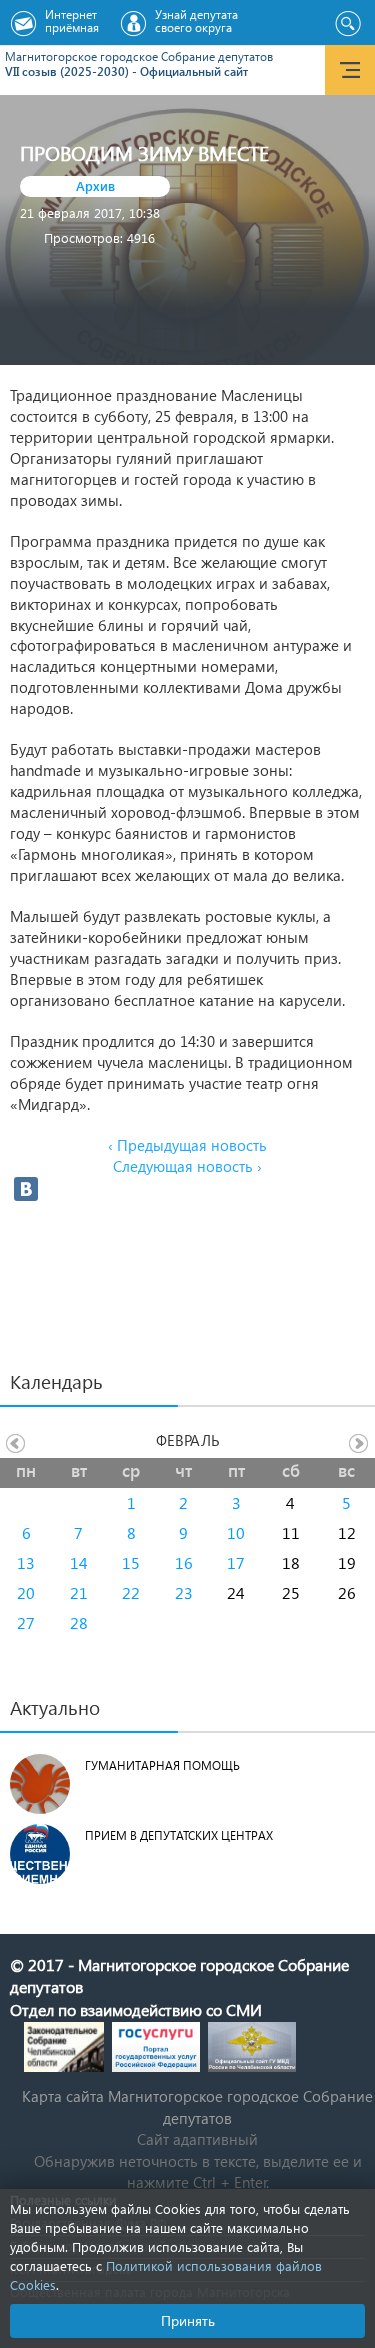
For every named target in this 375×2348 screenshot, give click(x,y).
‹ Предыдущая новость (187, 1145)
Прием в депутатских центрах (179, 1835)
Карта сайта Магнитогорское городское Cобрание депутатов (197, 2106)
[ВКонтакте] (26, 1189)
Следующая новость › (187, 1166)
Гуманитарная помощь (162, 1765)
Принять (188, 2320)
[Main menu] (350, 70)
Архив (95, 185)
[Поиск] (347, 24)
